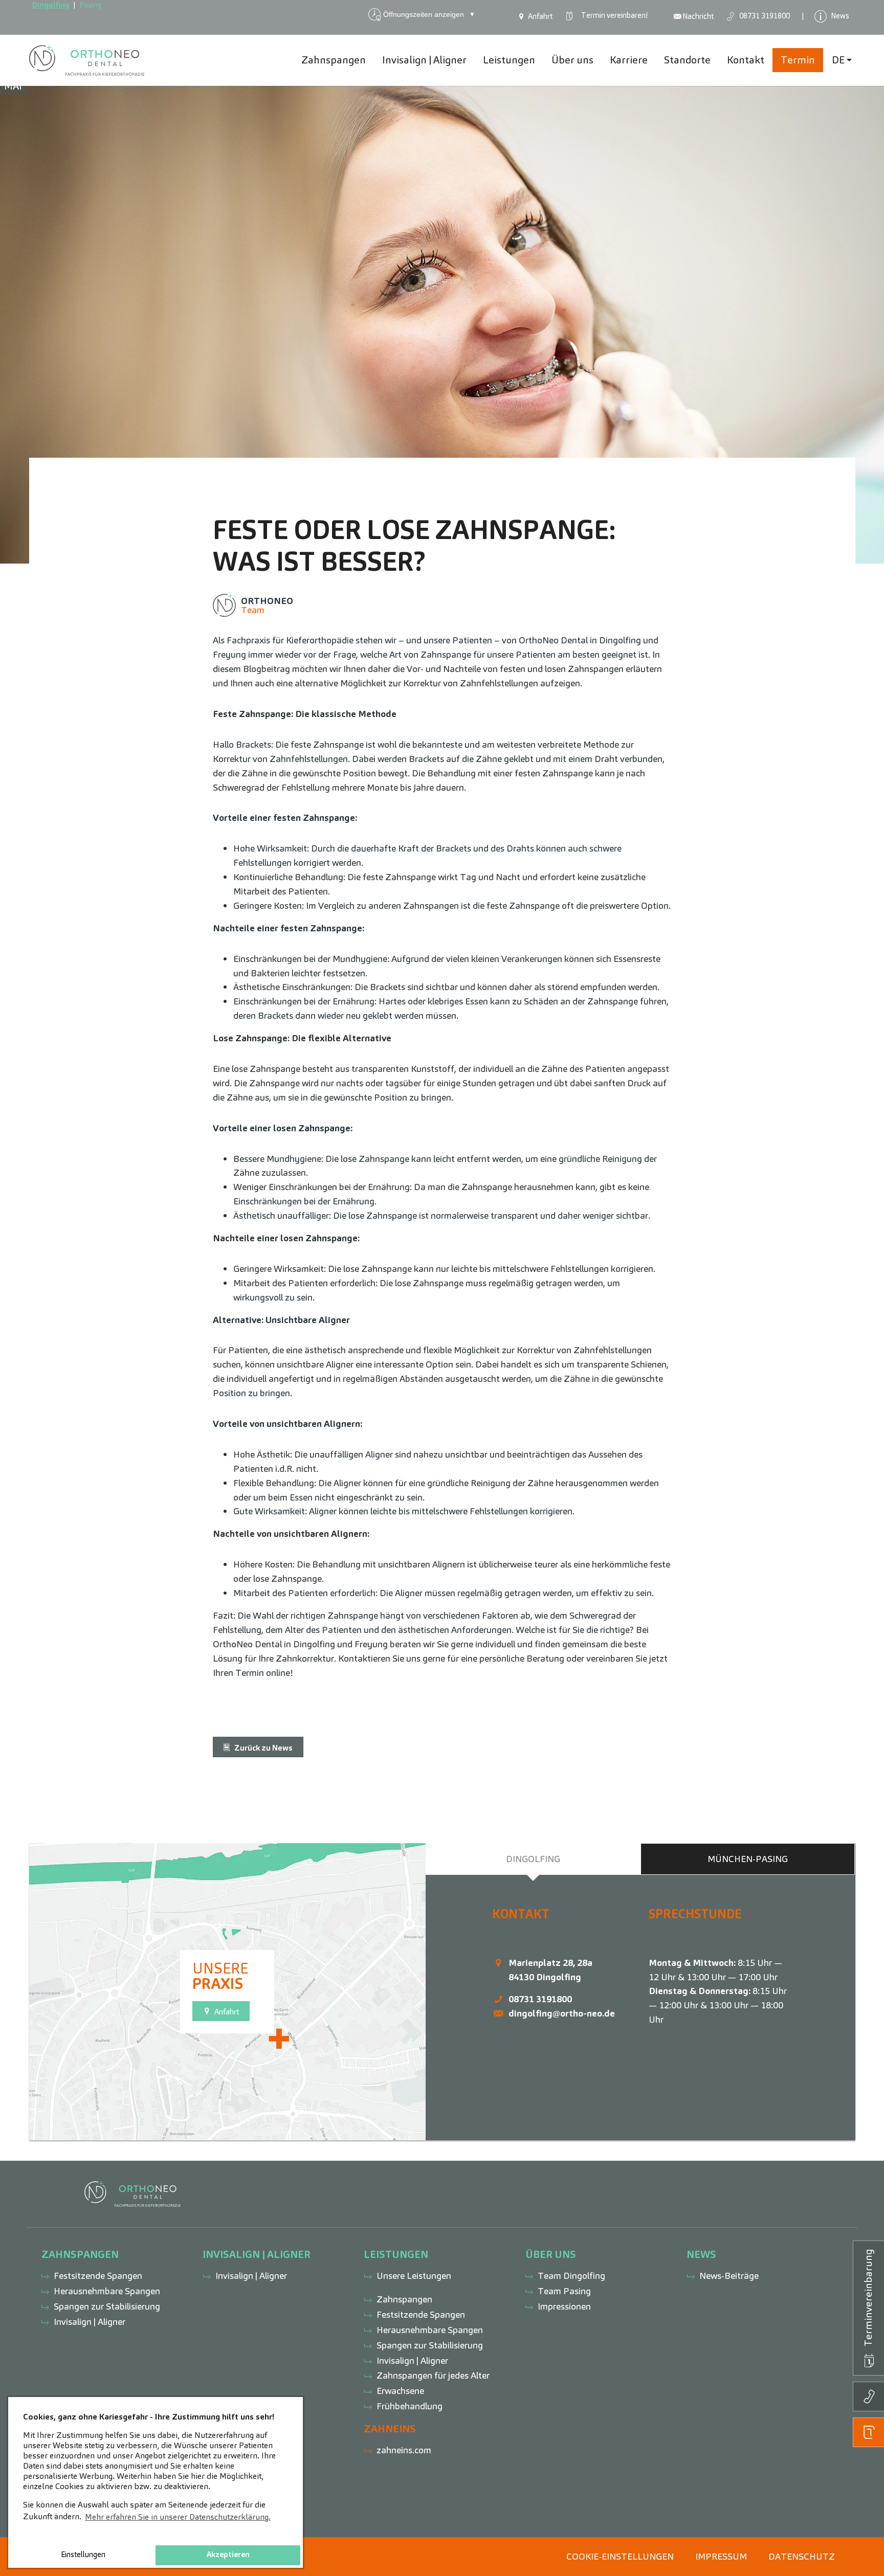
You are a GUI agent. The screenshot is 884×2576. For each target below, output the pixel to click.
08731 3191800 (540, 1999)
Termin (613, 15)
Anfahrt (539, 16)
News (839, 15)
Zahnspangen (404, 2299)
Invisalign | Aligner (90, 2322)
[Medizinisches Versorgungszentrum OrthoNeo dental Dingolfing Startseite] (87, 60)
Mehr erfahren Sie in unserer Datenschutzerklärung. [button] (178, 2517)
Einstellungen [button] (83, 2555)
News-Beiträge (729, 2276)
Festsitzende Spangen (98, 2276)
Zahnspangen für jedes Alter (433, 2375)
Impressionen (564, 2306)
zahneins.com (404, 2450)
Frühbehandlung (410, 2406)
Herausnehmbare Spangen (107, 2291)
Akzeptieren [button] (228, 2555)
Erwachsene (400, 2391)
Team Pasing (564, 2291)
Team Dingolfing (571, 2276)
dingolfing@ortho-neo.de (562, 2013)
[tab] (533, 1859)
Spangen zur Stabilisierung (107, 2306)
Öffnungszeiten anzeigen (429, 14)
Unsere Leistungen (414, 2276)
